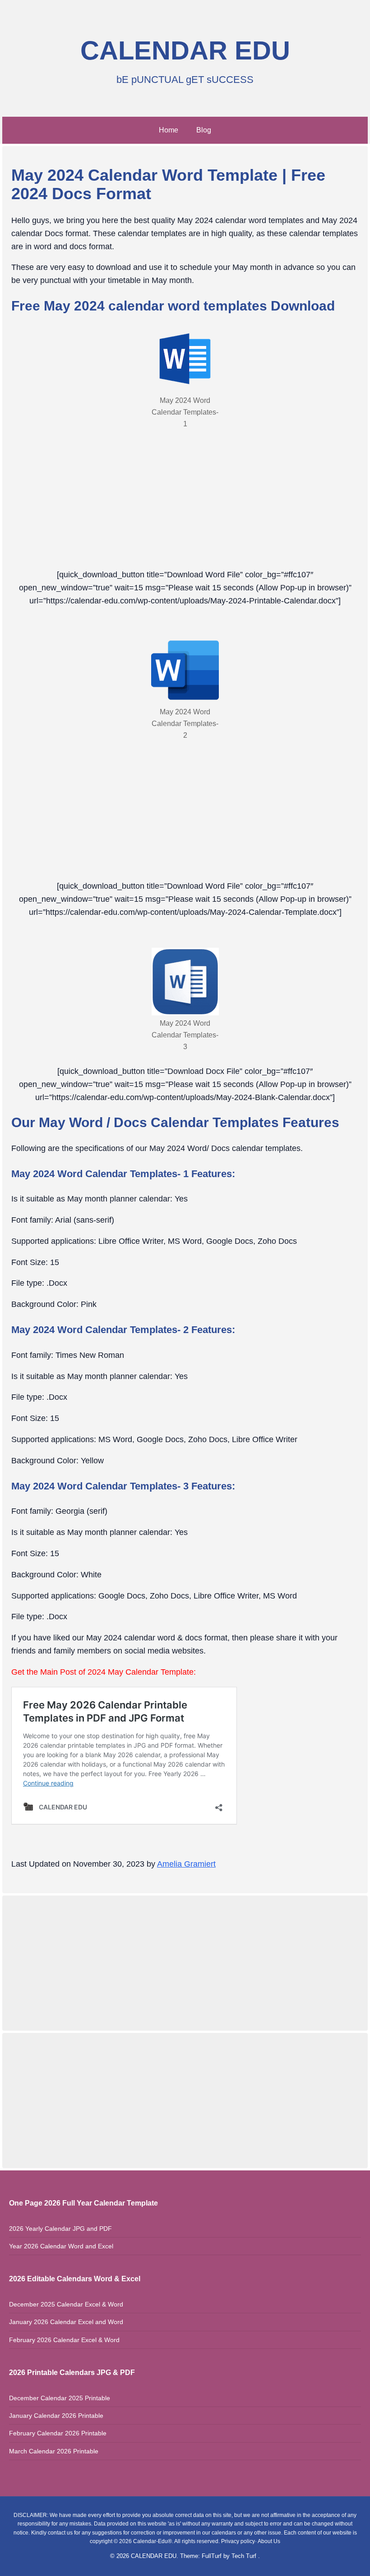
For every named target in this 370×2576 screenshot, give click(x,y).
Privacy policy (238, 2541)
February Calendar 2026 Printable (58, 2433)
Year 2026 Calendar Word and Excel (61, 2246)
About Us (269, 2541)
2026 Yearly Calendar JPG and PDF (60, 2229)
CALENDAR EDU (185, 50)
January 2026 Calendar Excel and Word (66, 2322)
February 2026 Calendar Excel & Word (64, 2340)
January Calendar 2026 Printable (56, 2416)
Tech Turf (245, 2556)
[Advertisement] (185, 1961)
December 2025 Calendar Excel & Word (66, 2304)
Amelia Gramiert (186, 1864)
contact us (60, 2533)
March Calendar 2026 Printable (54, 2451)
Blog (204, 130)
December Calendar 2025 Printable (60, 2398)
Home (169, 130)
